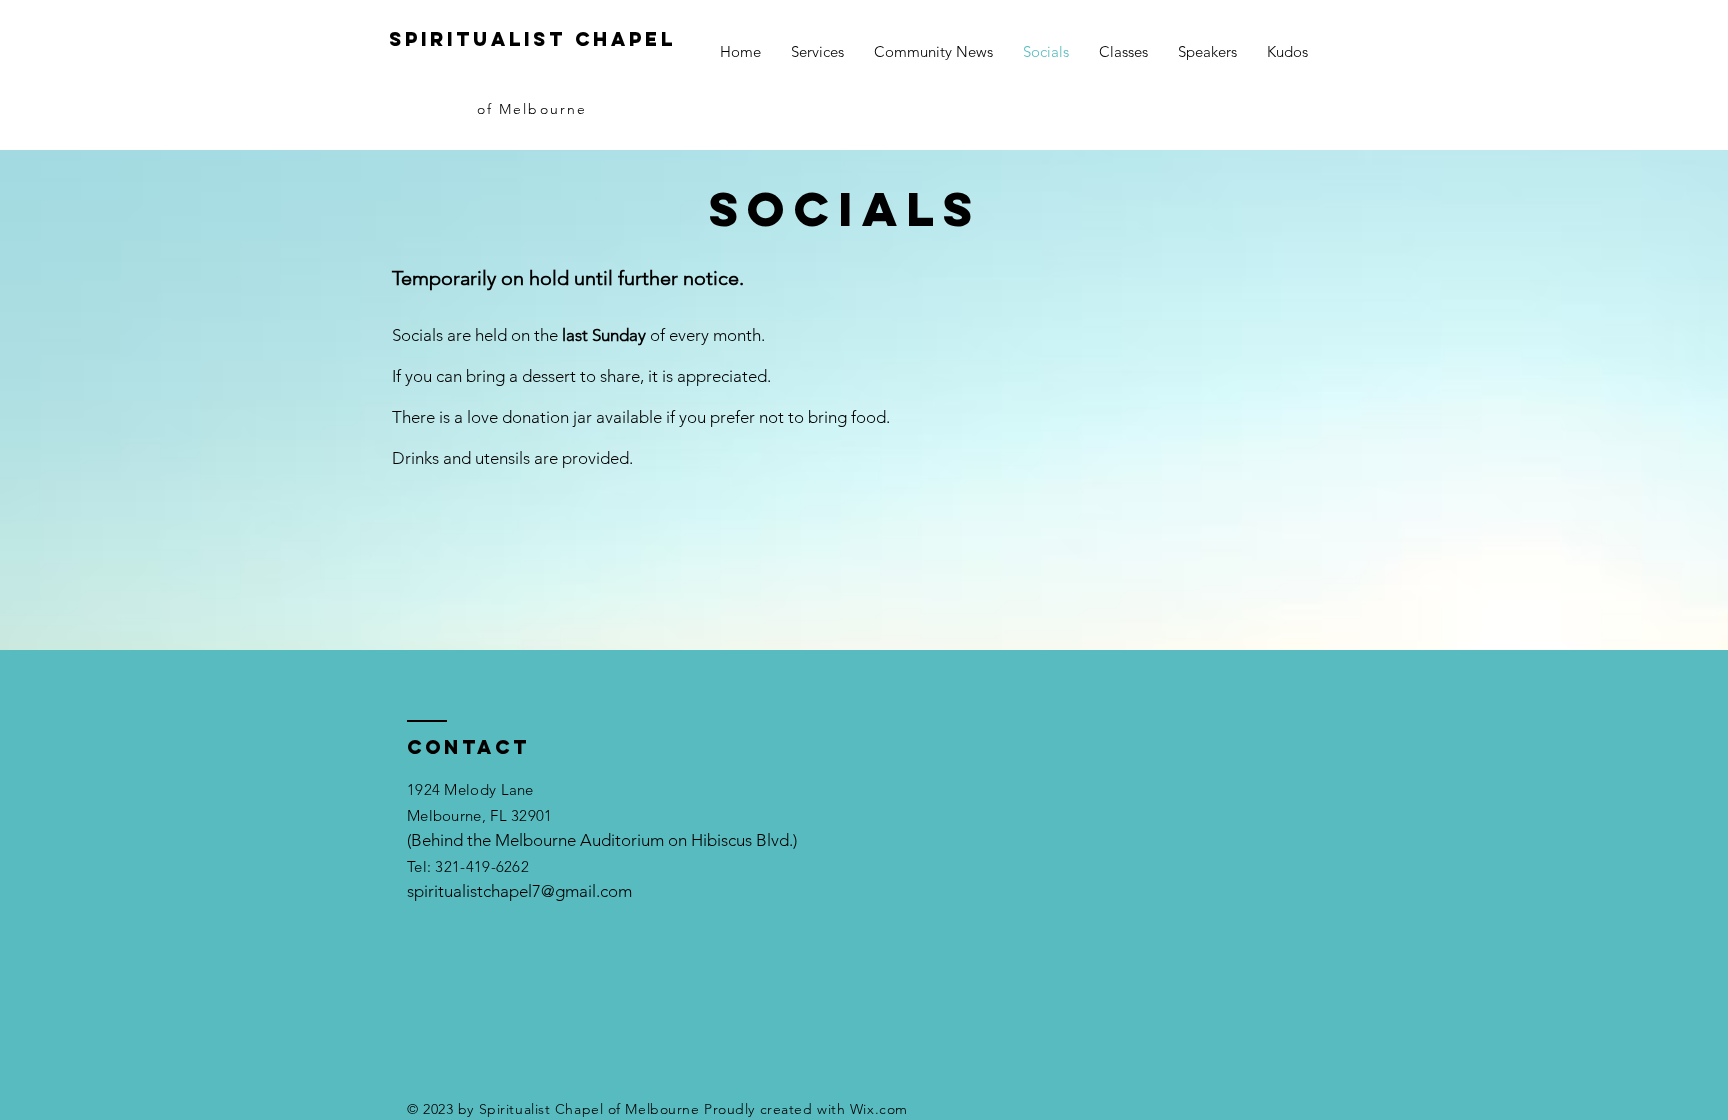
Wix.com (879, 1109)
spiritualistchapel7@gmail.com (519, 891)
